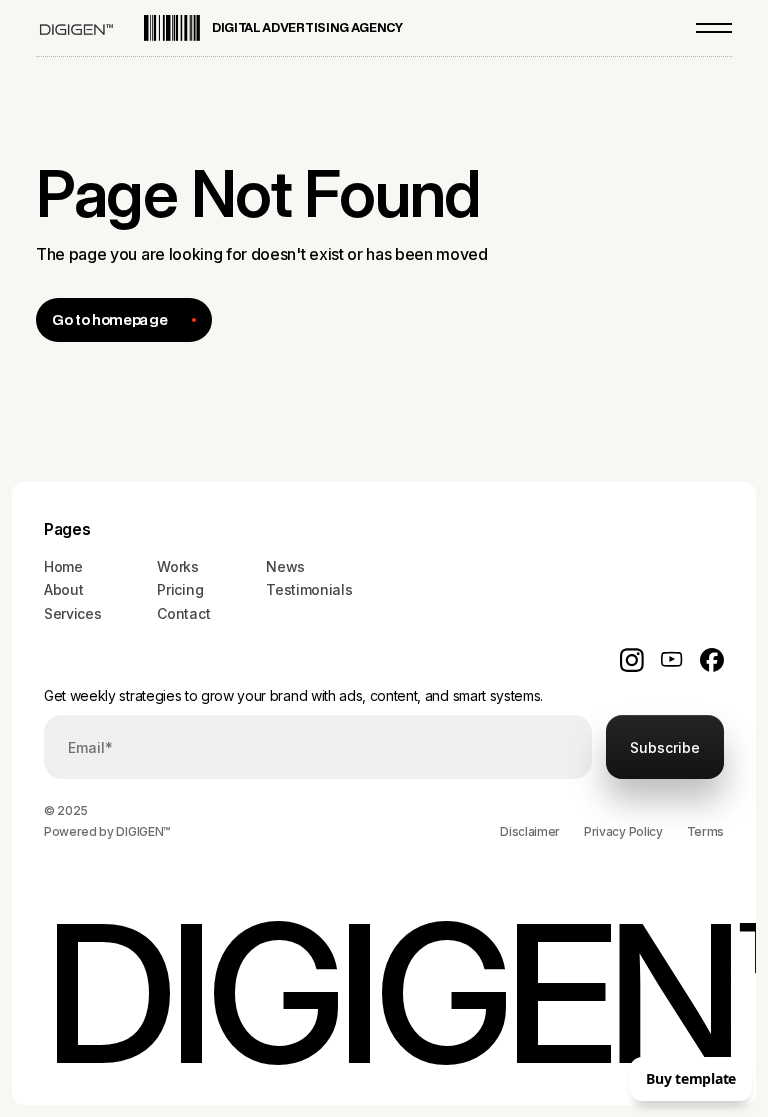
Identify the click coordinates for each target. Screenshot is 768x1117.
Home (63, 566)
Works (177, 566)
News (285, 566)
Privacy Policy (623, 831)
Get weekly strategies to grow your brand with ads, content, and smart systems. (293, 695)
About (63, 589)
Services (72, 613)
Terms (705, 831)
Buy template (691, 1078)
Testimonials (309, 589)
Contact (183, 613)
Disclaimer (530, 831)
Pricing (180, 589)
